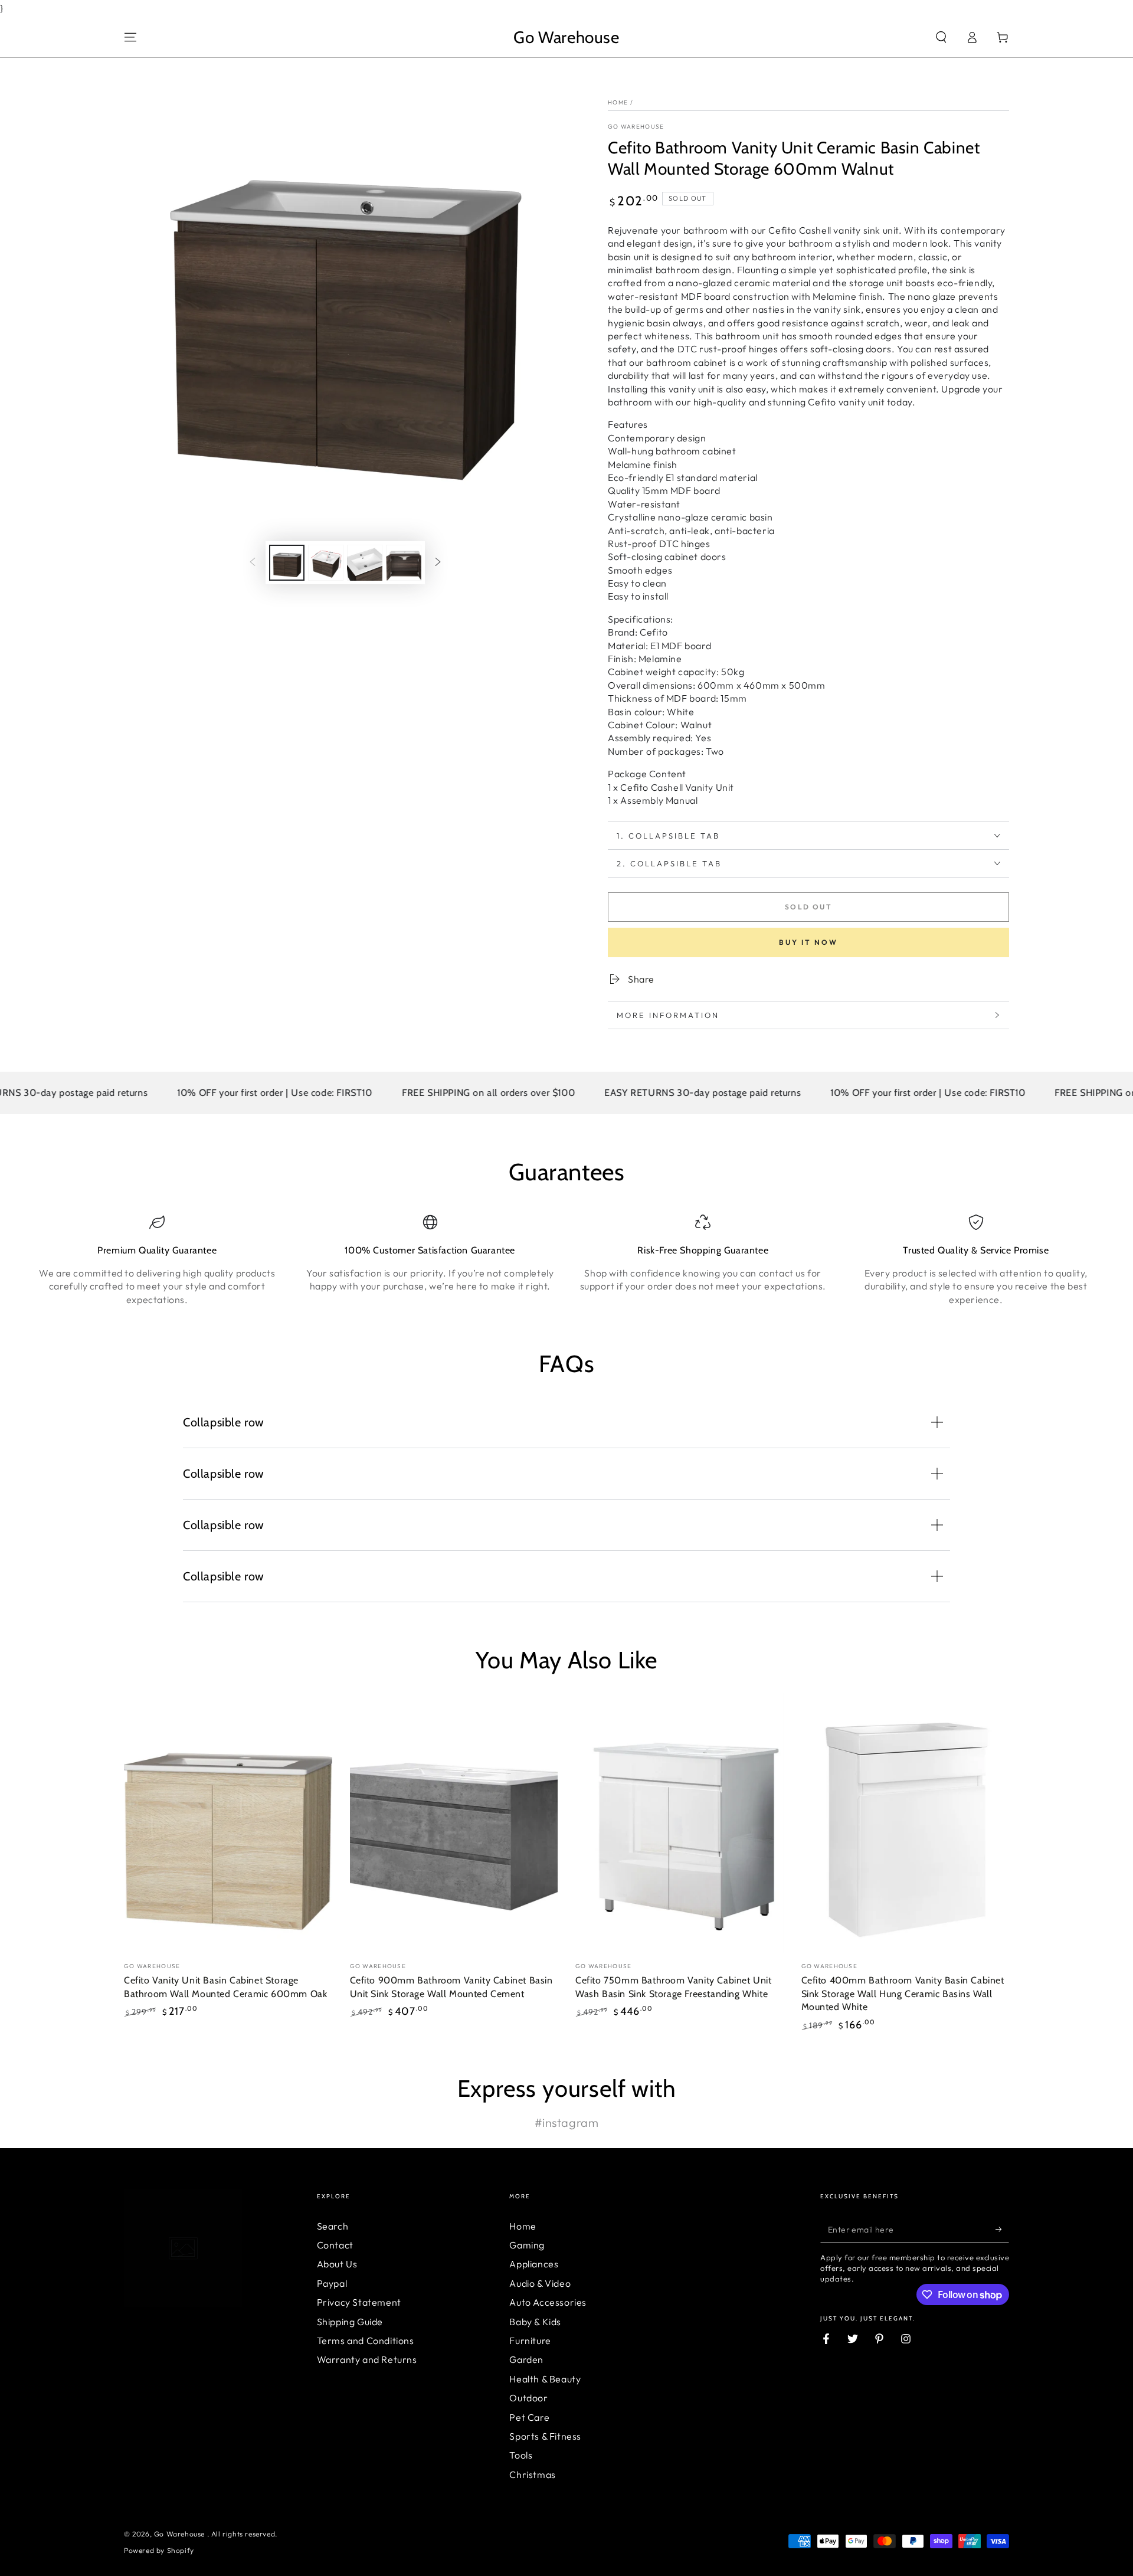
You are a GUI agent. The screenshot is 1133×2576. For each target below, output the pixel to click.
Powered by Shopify (159, 2550)
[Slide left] (253, 562)
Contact (335, 2245)
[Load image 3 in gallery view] (365, 563)
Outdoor (528, 2398)
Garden (526, 2359)
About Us (337, 2264)
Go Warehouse (636, 127)
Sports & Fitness (545, 2436)
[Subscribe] (1002, 2230)
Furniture (530, 2341)
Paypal (332, 2283)
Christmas (532, 2474)
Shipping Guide (350, 2322)
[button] (941, 37)
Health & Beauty (545, 2379)
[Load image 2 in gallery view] (326, 563)
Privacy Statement (359, 2302)
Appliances (534, 2264)
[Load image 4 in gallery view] (404, 563)
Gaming (527, 2245)
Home (618, 102)
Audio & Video (540, 2283)
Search (333, 2226)
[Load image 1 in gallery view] (287, 563)
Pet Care (529, 2417)
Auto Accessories (548, 2302)
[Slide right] (438, 562)
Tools (521, 2455)
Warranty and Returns (367, 2359)
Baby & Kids (535, 2322)
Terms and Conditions (366, 2341)
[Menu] (130, 37)
